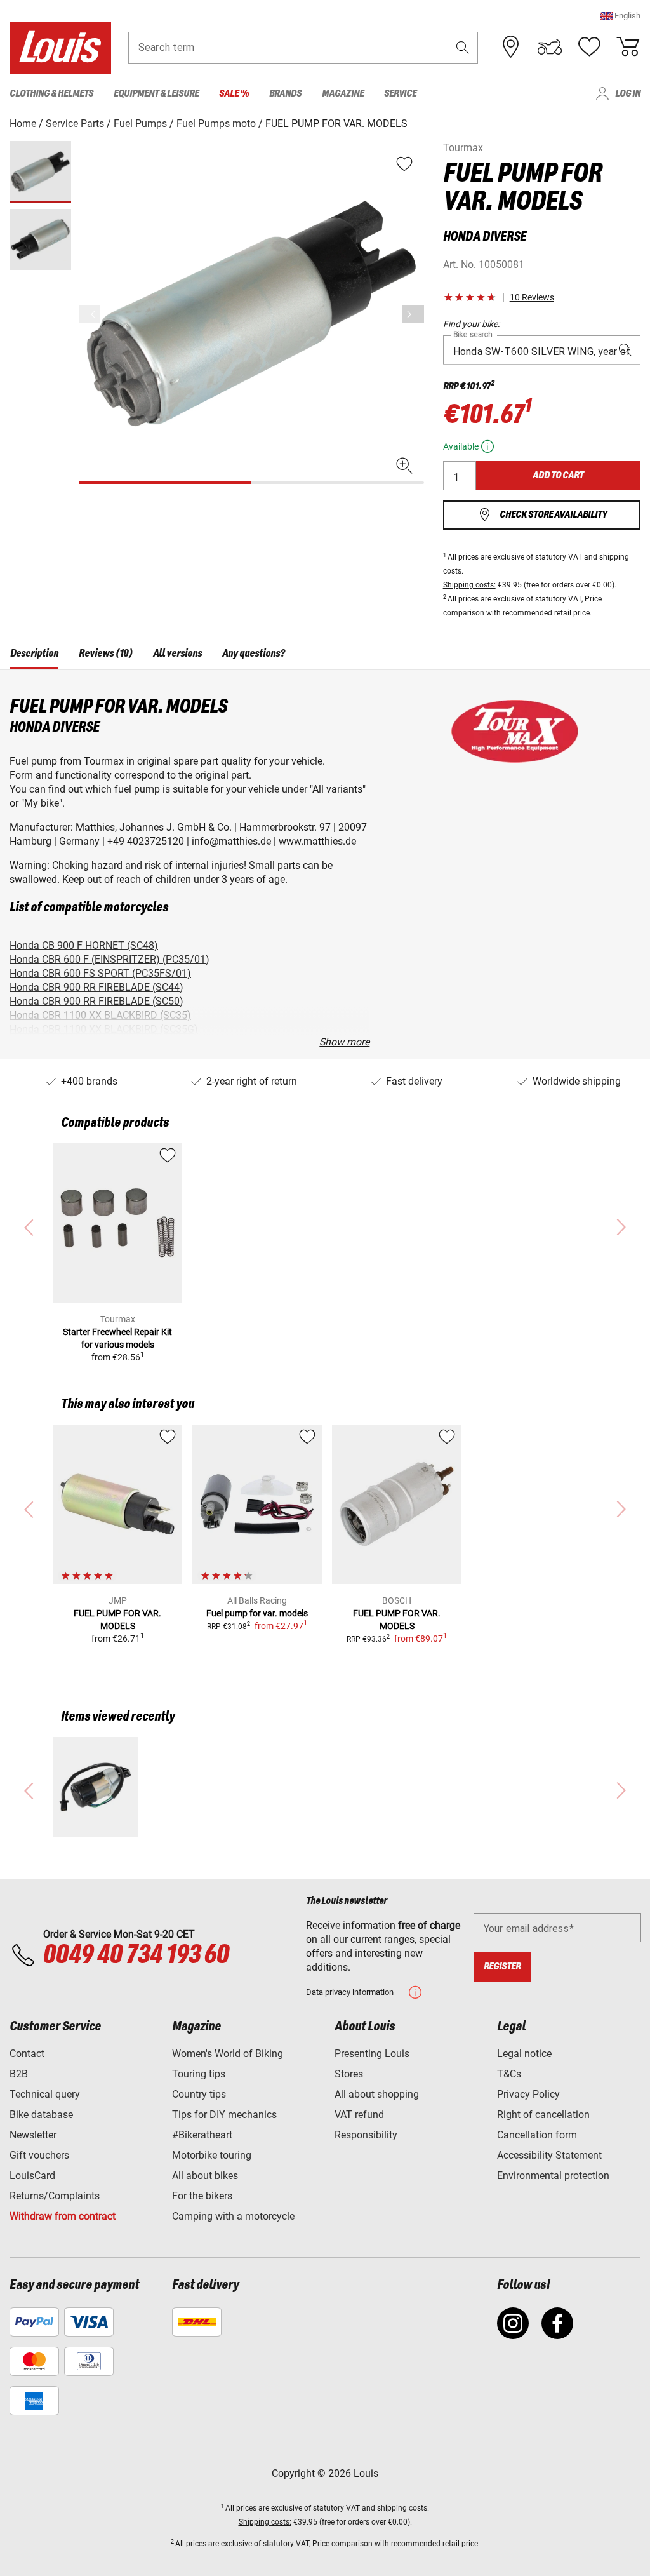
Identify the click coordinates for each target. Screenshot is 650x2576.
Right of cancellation (543, 2115)
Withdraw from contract (63, 2216)
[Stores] (511, 47)
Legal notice (524, 2054)
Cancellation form (537, 2135)
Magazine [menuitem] (343, 94)
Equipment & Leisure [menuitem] (156, 94)
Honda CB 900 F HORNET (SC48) (84, 945)
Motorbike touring (212, 2155)
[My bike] (550, 47)
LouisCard (32, 2176)
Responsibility (366, 2135)
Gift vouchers (39, 2155)
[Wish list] (589, 47)
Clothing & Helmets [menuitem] (51, 94)
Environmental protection (553, 2176)
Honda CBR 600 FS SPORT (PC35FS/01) (100, 973)
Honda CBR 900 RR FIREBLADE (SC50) (96, 1001)
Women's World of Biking (228, 2054)
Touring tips (199, 2074)
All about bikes (205, 2176)
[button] (620, 16)
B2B (19, 2074)
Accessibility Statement (549, 2155)
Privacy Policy (528, 2094)
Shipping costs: (469, 585)
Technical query (45, 2094)
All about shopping (377, 2094)
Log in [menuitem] (628, 94)
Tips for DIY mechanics (224, 2115)
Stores (349, 2074)
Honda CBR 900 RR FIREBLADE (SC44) (96, 987)
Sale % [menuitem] (234, 94)
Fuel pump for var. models (257, 1613)
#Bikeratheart (202, 2135)
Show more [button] (344, 1042)
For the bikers (202, 2196)
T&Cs (509, 2074)
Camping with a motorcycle (233, 2216)
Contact (27, 2054)
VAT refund (359, 2115)
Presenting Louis (372, 2054)
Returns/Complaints (55, 2196)
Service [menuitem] (400, 94)
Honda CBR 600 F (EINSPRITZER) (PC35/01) (109, 959)
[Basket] (628, 47)
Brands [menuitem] (285, 94)
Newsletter (33, 2135)
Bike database (41, 2115)
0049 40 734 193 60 (136, 1955)
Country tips (199, 2094)
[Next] (413, 314)
